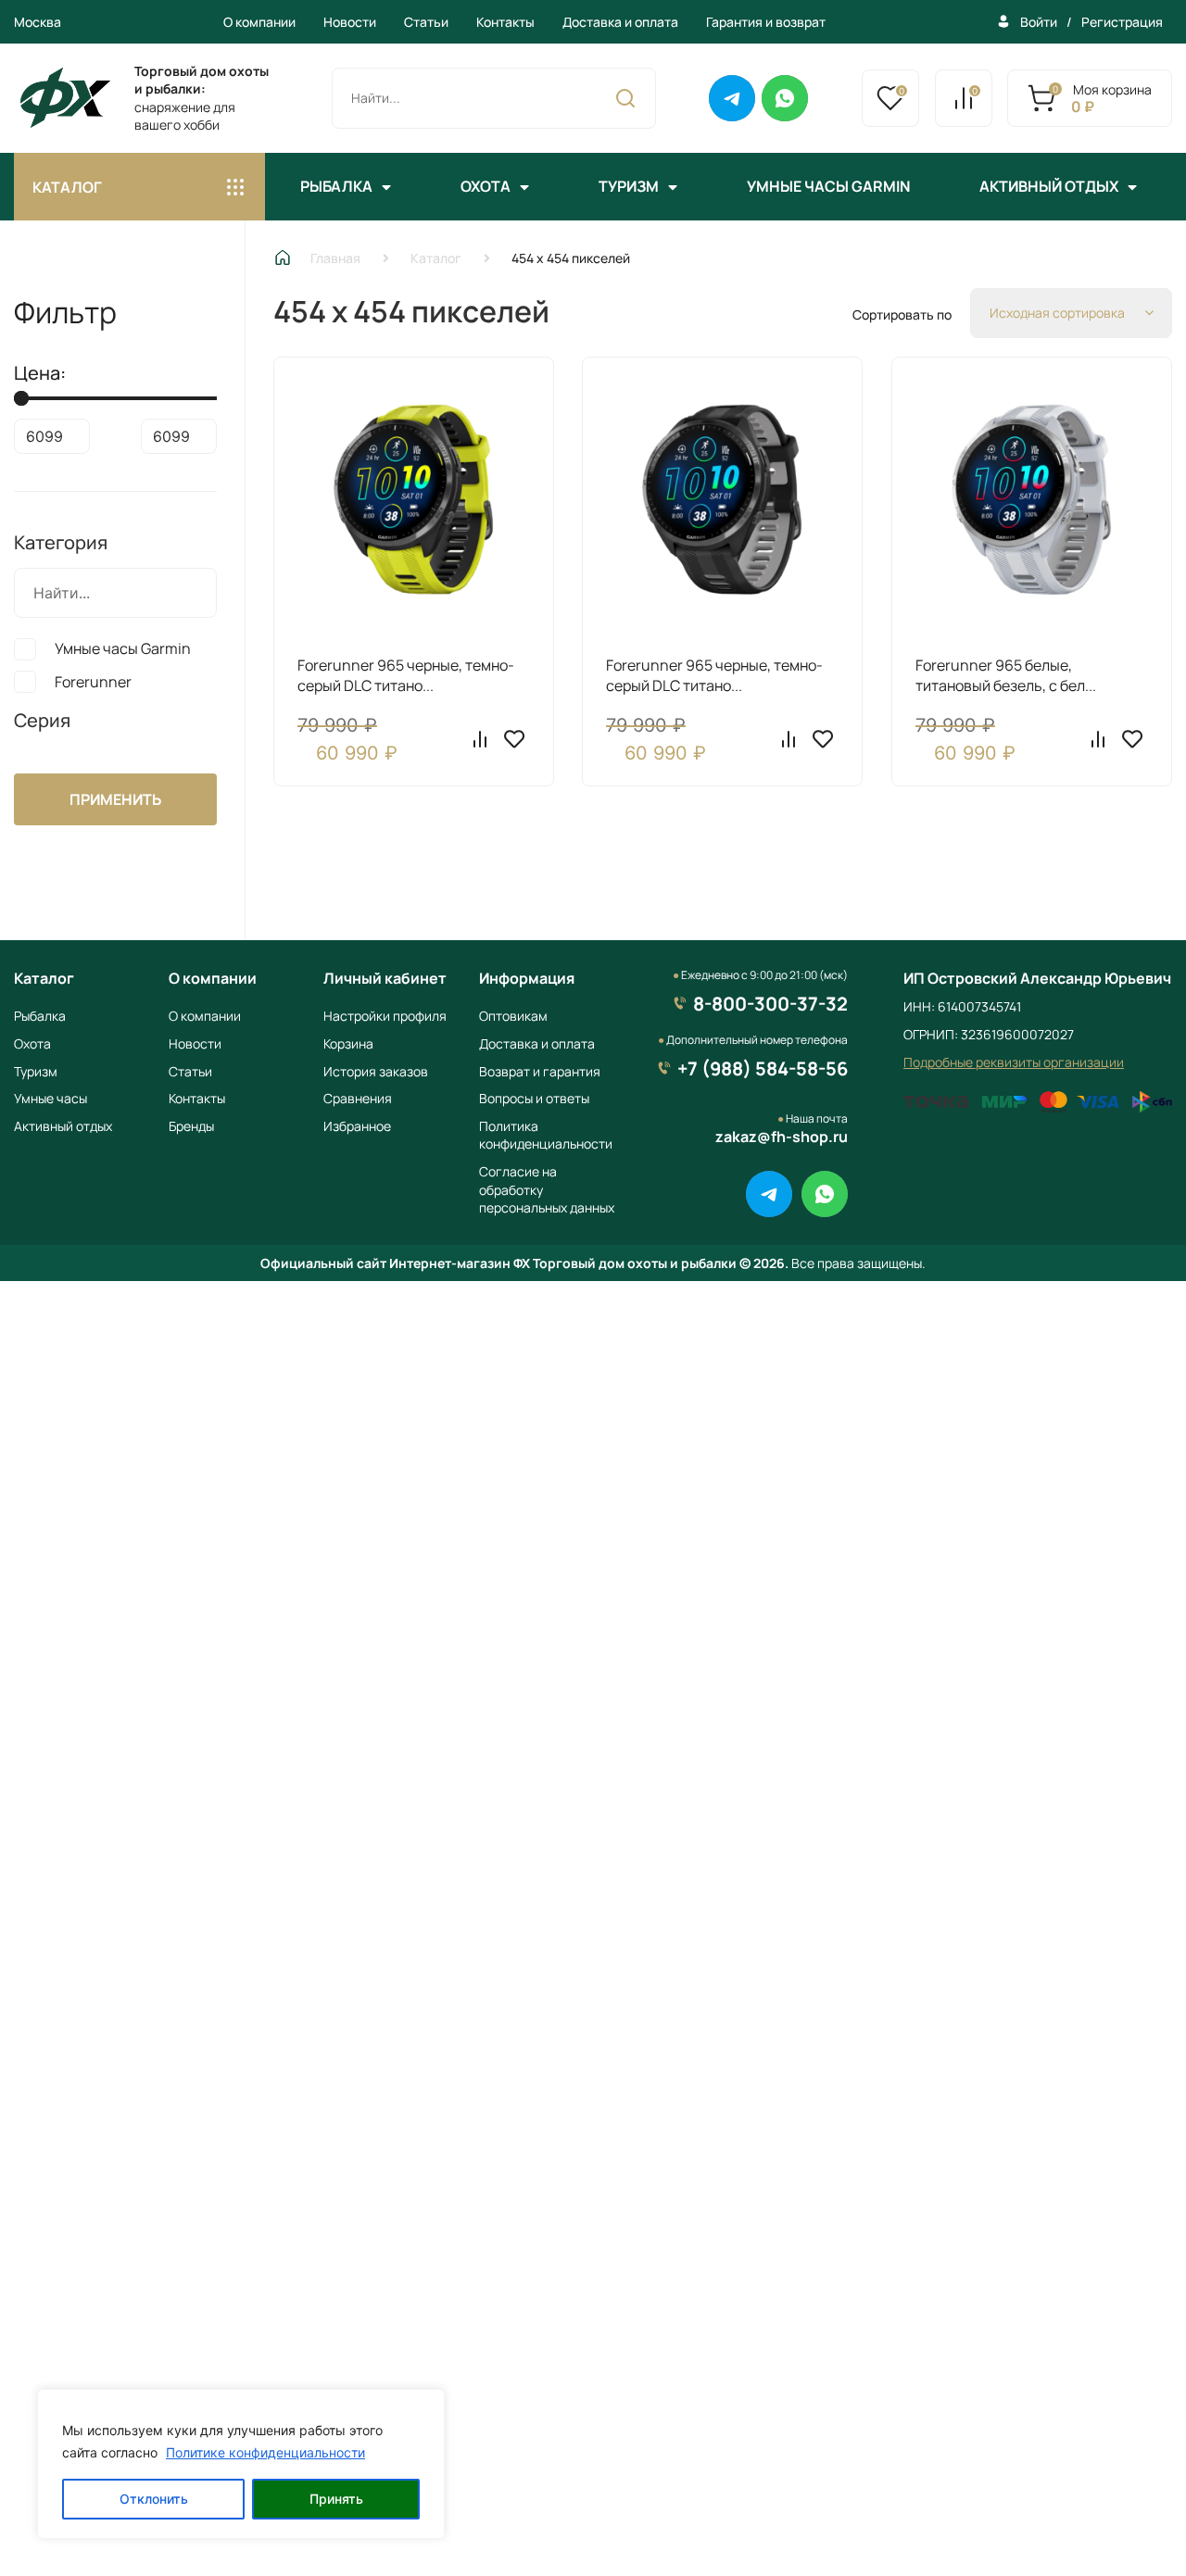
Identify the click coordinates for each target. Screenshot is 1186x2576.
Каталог (436, 258)
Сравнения (358, 1098)
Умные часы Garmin (828, 186)
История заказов (376, 1071)
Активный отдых (1049, 186)
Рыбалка (336, 186)
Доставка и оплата (620, 22)
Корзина (348, 1043)
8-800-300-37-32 (770, 1004)
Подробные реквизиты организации (1014, 1062)
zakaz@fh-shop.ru (782, 1137)
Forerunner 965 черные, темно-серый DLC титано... (406, 675)
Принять (336, 2499)
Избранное (357, 1126)
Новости (350, 22)
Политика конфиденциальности (546, 1135)
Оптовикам (513, 1016)
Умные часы (50, 1098)
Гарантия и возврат (766, 22)
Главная (335, 258)
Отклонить (154, 2499)
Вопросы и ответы (534, 1098)
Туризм (629, 186)
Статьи (426, 22)
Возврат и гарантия (540, 1071)
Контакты (505, 22)
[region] (241, 2464)
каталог (67, 187)
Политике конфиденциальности (265, 2452)
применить (115, 799)
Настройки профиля (385, 1016)
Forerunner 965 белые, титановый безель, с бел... (1006, 675)
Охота (486, 186)
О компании (259, 22)
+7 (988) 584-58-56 (763, 1068)
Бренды (191, 1126)
